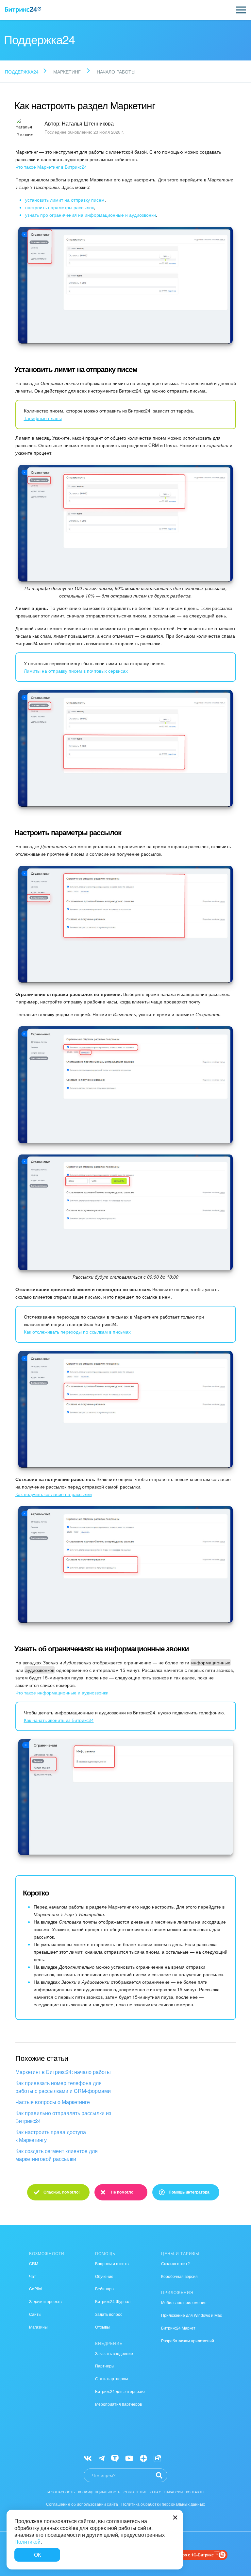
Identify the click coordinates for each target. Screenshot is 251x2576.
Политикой (27, 2542)
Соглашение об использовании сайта (82, 2504)
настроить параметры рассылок (59, 207)
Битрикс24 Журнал (113, 2301)
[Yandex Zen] (143, 2458)
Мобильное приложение (184, 2302)
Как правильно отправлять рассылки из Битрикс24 (63, 2117)
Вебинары (105, 2289)
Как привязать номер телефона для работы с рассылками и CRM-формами (63, 2087)
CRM (34, 2263)
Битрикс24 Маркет (178, 2328)
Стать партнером (111, 2378)
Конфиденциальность (99, 2492)
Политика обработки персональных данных (163, 2504)
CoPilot (36, 2289)
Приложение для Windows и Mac (192, 2315)
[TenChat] (115, 2458)
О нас (156, 2492)
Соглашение (135, 2492)
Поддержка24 (22, 72)
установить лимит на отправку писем (65, 200)
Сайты (35, 2314)
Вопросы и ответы (112, 2263)
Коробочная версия (179, 2276)
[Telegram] (101, 2458)
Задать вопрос (109, 2314)
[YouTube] (129, 2458)
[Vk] (88, 2458)
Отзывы (102, 2327)
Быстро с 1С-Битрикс (193, 2555)
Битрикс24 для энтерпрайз (120, 2391)
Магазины (38, 2327)
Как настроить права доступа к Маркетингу (51, 2136)
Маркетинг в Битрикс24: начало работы (63, 2072)
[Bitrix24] (23, 10)
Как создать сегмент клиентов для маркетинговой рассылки (57, 2155)
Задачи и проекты (46, 2301)
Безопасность (61, 2492)
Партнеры (105, 2366)
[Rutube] (157, 2458)
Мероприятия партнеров (118, 2404)
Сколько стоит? (176, 2263)
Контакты (195, 2492)
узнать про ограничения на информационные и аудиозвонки (91, 215)
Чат (33, 2276)
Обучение (104, 2276)
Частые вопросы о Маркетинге (53, 2102)
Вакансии (174, 2492)
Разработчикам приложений (188, 2340)
